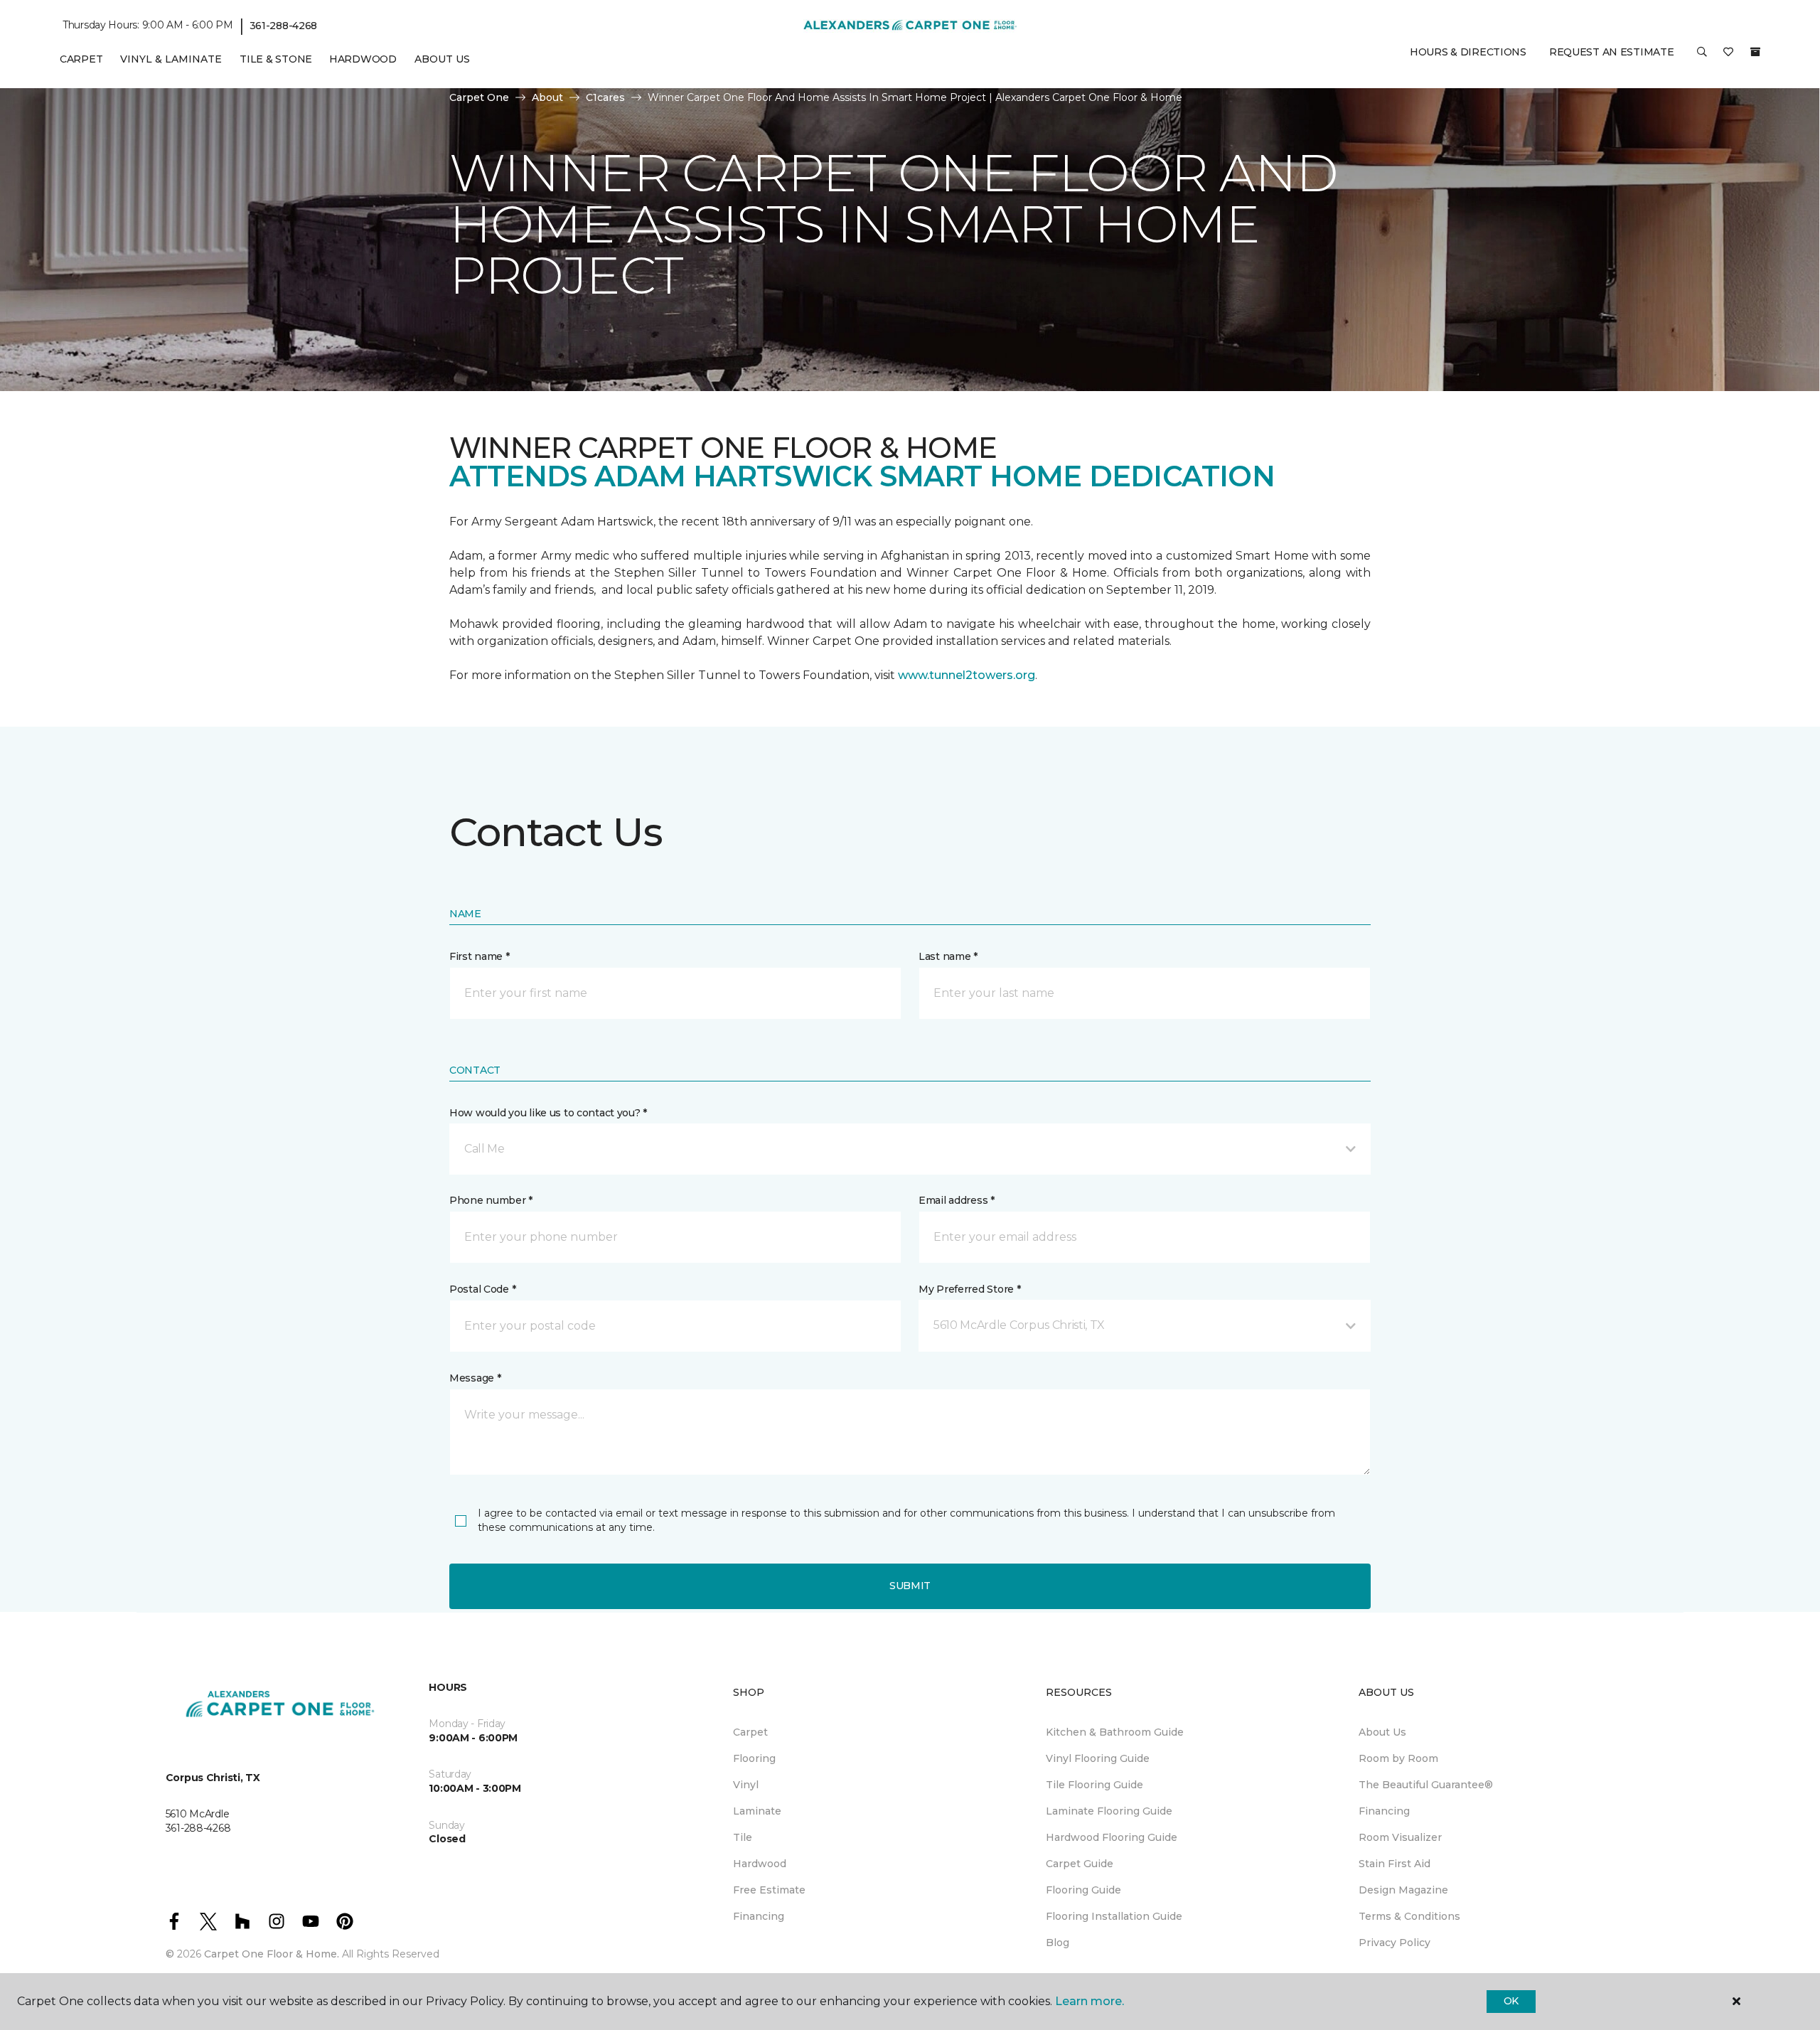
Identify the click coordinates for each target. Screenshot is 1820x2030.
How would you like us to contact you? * (548, 1113)
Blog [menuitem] (1058, 1943)
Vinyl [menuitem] (746, 1785)
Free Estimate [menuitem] (769, 1890)
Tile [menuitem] (743, 1837)
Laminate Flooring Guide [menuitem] (1109, 1811)
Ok (1511, 2001)
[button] (1702, 57)
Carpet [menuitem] (81, 59)
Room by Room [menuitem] (1398, 1758)
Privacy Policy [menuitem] (1395, 1943)
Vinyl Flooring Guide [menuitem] (1098, 1758)
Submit (910, 1586)
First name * (480, 956)
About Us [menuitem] (1382, 1732)
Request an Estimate (1612, 52)
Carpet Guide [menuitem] (1080, 1864)
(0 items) (1755, 52)
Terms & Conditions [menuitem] (1409, 1916)
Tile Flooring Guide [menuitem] (1094, 1785)
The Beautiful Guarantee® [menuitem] (1426, 1785)
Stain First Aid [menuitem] (1395, 1864)
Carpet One (479, 97)
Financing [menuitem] (759, 1916)
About (547, 97)
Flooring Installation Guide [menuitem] (1114, 1916)
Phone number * (491, 1200)
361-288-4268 (284, 26)
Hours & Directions (1468, 52)
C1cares (605, 97)
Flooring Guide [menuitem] (1083, 1890)
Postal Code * (482, 1289)
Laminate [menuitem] (757, 1811)
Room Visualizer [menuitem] (1400, 1837)
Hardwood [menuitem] (363, 59)
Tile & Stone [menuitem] (276, 59)
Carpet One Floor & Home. (272, 1954)
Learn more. (1090, 2001)
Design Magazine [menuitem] (1403, 1890)
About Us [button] (442, 59)
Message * (475, 1378)
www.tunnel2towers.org (967, 675)
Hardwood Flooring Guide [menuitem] (1112, 1837)
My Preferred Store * (969, 1289)
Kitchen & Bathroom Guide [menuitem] (1115, 1732)
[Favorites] (1728, 57)
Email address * (957, 1200)
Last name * (948, 956)
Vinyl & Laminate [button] (171, 59)
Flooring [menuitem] (754, 1758)
